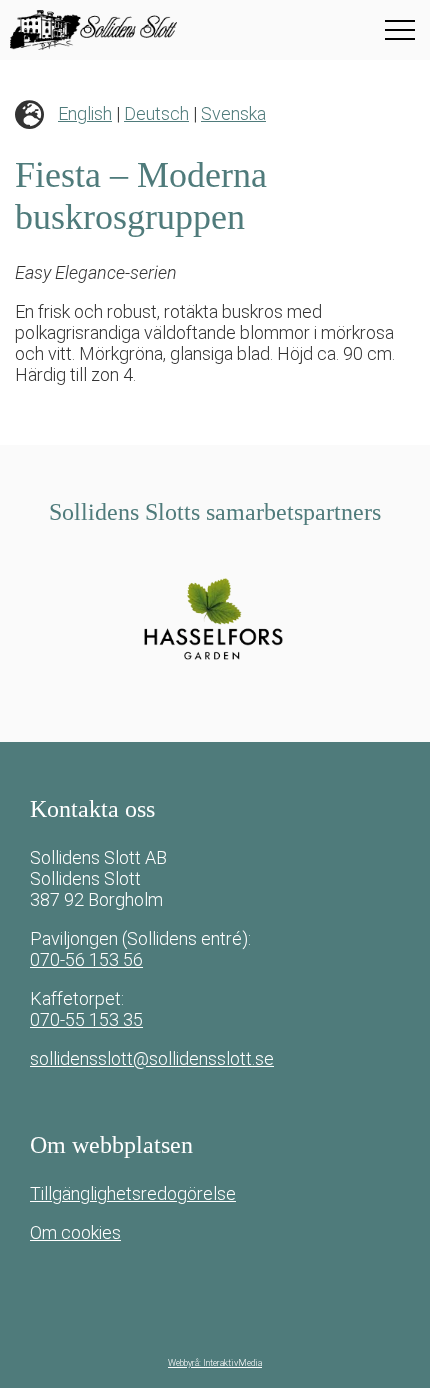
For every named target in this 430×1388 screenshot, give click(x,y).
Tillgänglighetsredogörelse (133, 1193)
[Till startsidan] (135, 30)
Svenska (233, 113)
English (85, 113)
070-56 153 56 (86, 959)
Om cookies (75, 1232)
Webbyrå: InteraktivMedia (215, 1363)
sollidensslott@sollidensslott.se (152, 1058)
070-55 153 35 (86, 1019)
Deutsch (156, 113)
